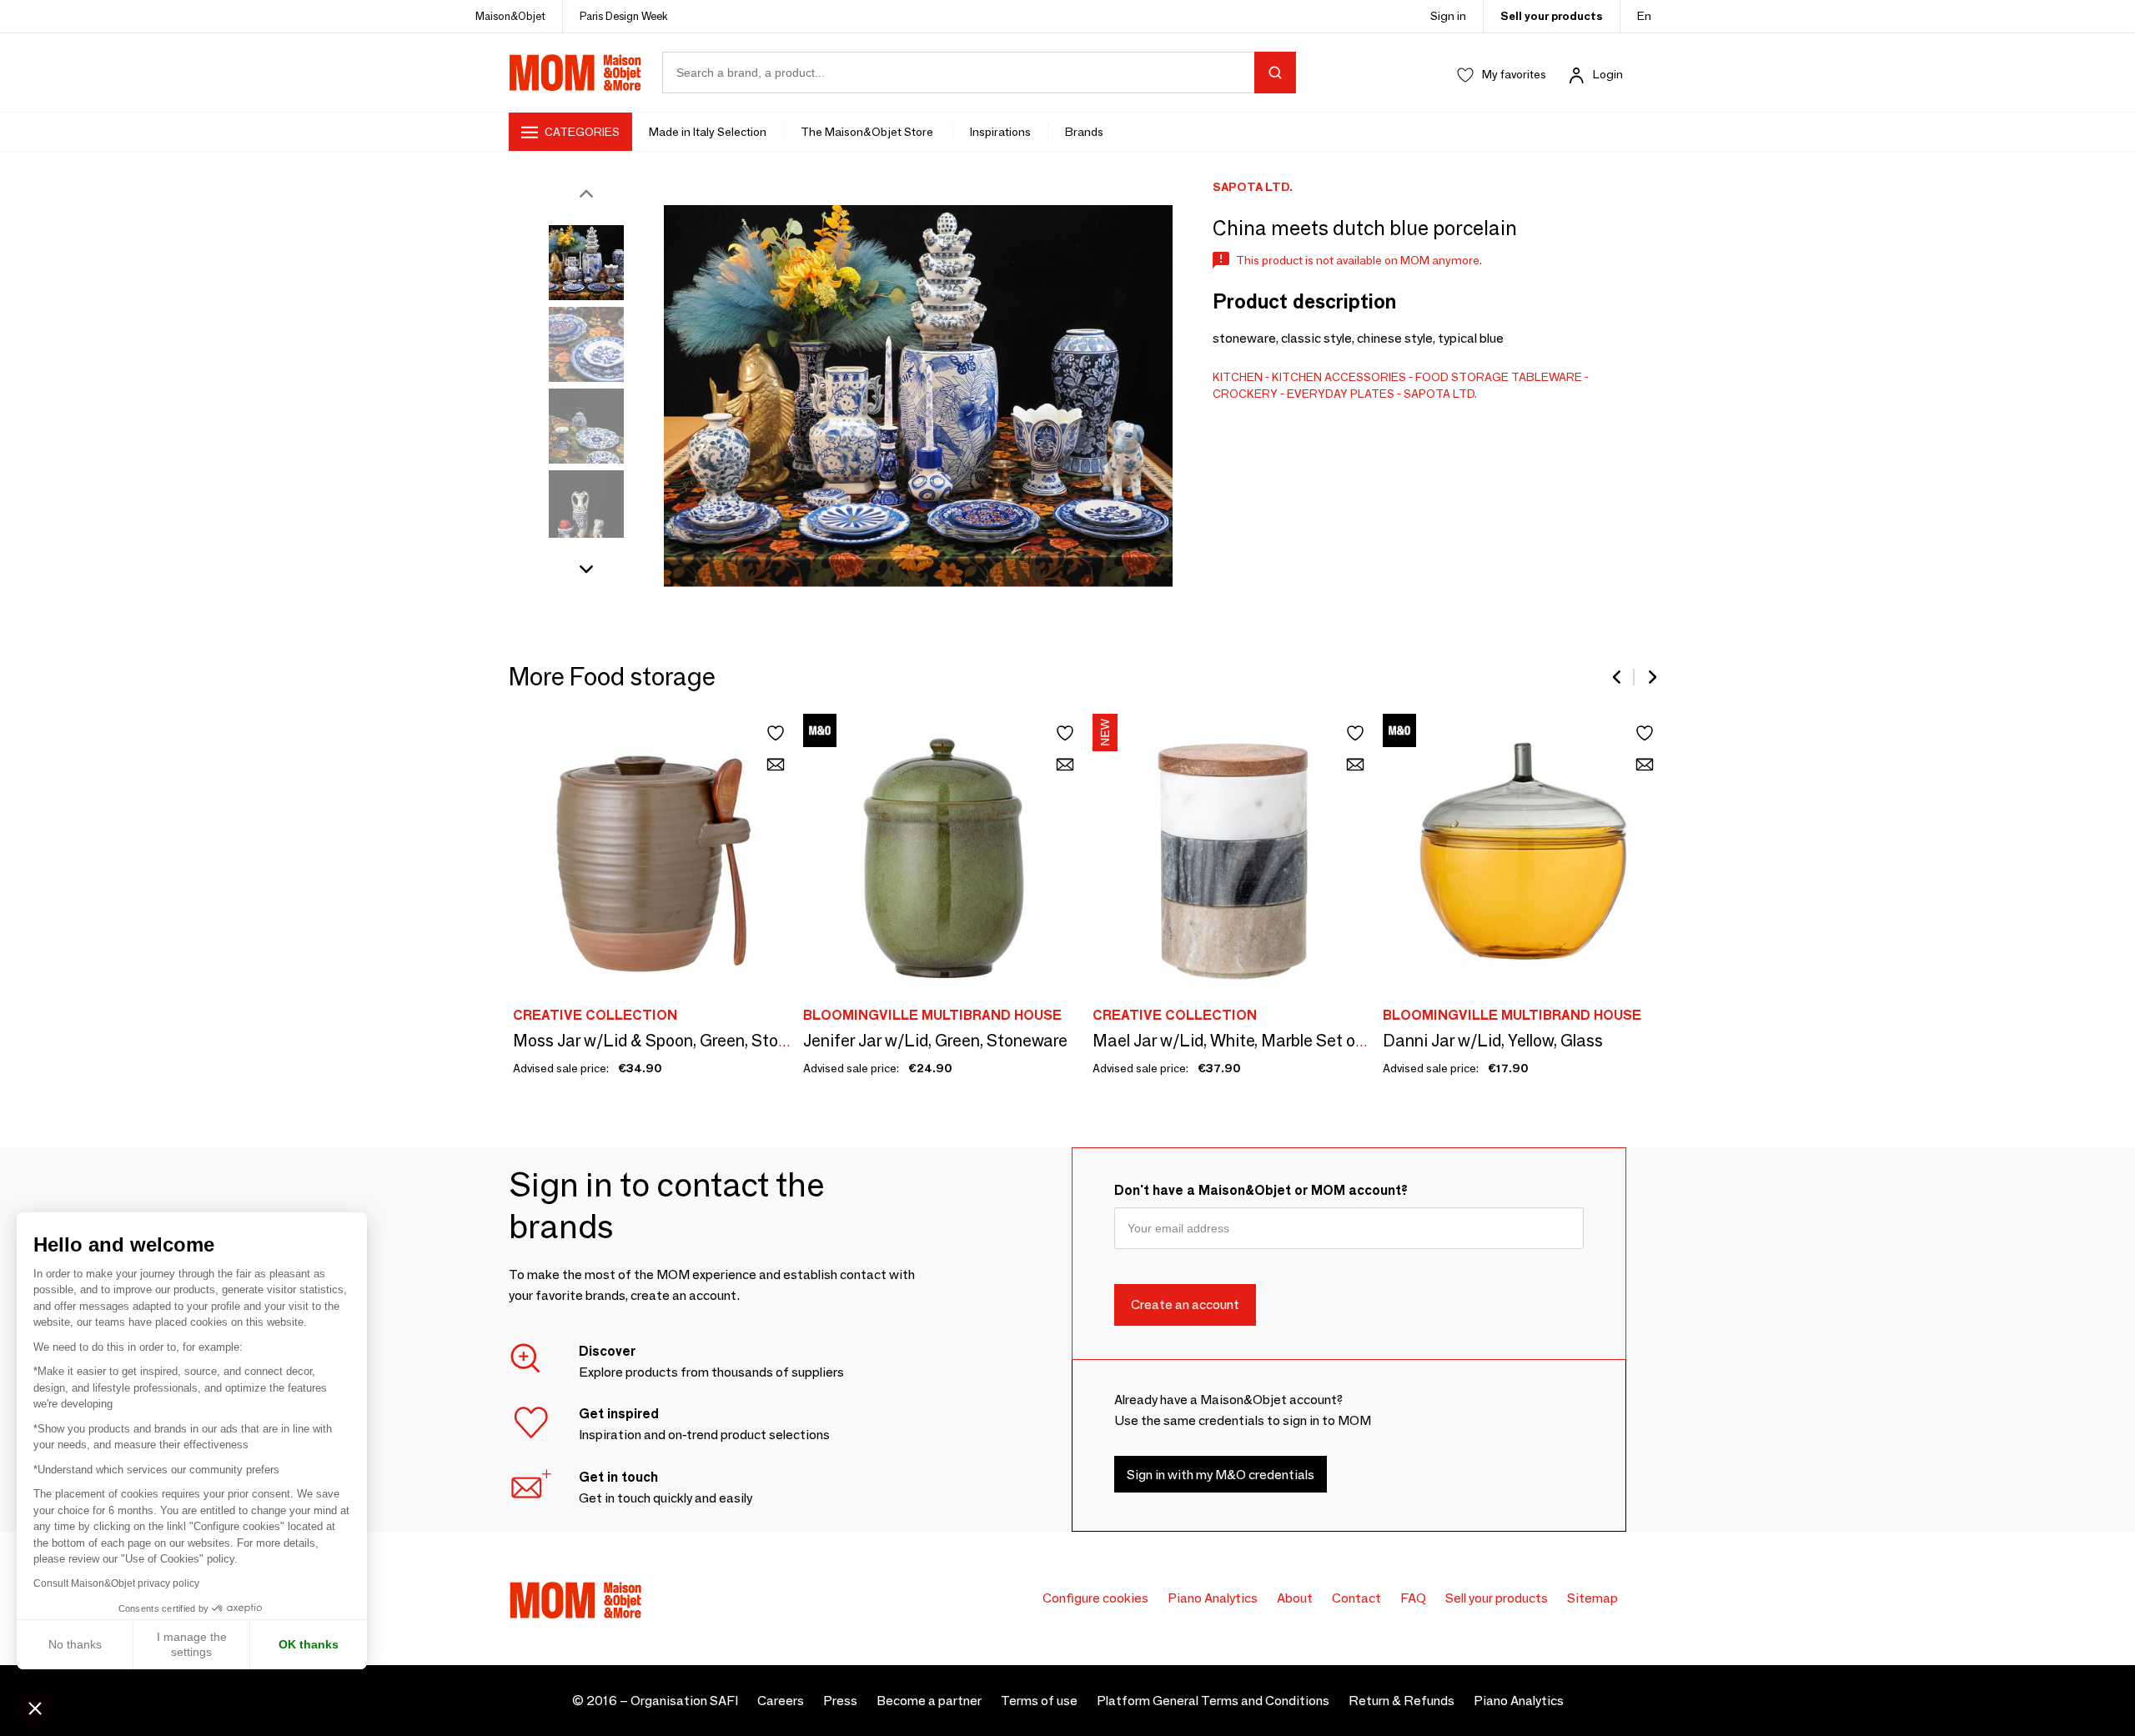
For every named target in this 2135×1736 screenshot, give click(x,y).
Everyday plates (1341, 394)
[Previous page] (1618, 677)
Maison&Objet (510, 16)
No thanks (75, 1644)
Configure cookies (1095, 1598)
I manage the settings (192, 1644)
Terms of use (1039, 1701)
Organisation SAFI (684, 1701)
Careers (781, 1701)
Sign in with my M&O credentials (1221, 1475)
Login (1608, 74)
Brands (1084, 132)
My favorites (1514, 74)
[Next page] (1651, 677)
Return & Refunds (1402, 1701)
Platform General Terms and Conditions (1213, 1701)
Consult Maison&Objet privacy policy (116, 1583)
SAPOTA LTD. (1440, 394)
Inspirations (1000, 132)
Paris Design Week (624, 16)
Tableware (1547, 377)
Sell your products (1552, 16)
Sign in (1448, 16)
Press (840, 1701)
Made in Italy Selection (708, 132)
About (1295, 1598)
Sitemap (1592, 1598)
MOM (575, 73)
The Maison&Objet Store (868, 132)
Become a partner (929, 1701)
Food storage (1462, 377)
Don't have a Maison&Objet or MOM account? (1261, 1190)
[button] (35, 1708)
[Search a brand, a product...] (1275, 73)
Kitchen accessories (1339, 377)
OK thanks (309, 1644)
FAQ (1413, 1598)
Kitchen (1238, 377)
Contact (1356, 1598)
